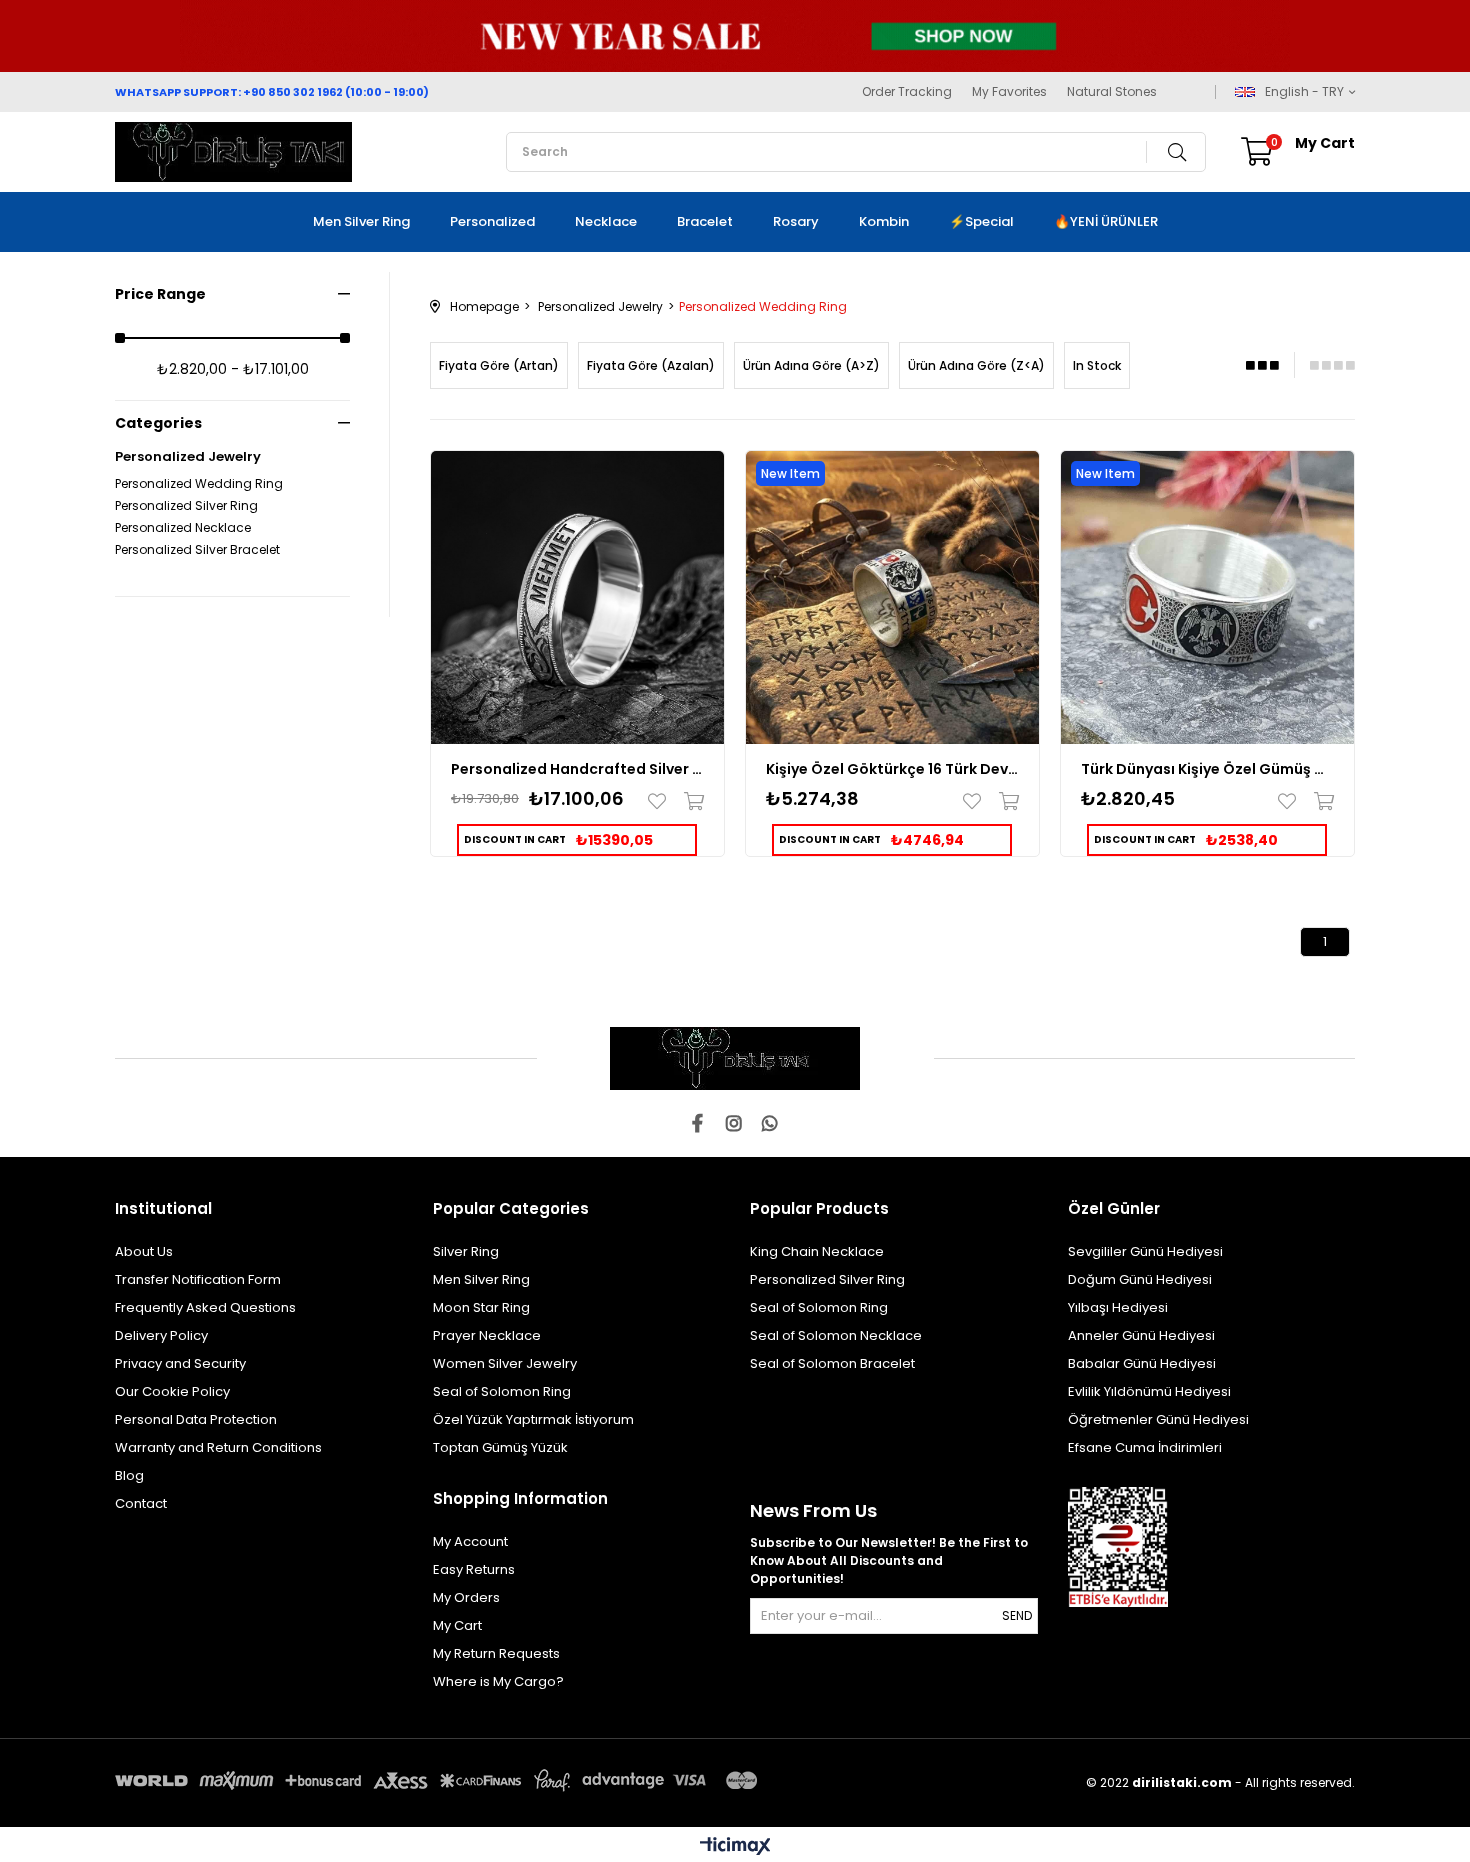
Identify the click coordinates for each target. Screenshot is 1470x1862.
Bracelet (705, 221)
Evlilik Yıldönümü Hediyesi (1149, 1391)
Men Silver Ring (361, 221)
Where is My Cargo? (498, 1681)
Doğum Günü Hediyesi (1140, 1279)
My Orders (466, 1597)
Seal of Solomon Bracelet (832, 1363)
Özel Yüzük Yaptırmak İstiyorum (533, 1419)
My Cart (457, 1625)
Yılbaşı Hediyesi (1118, 1307)
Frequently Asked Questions (205, 1307)
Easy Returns (474, 1569)
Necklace (606, 221)
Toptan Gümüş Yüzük (500, 1447)
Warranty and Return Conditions (218, 1447)
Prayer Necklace (487, 1335)
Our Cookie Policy (172, 1391)
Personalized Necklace (183, 528)
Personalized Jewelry (188, 457)
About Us (144, 1251)
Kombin (884, 221)
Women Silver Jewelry (505, 1363)
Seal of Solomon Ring (502, 1391)
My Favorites (1009, 92)
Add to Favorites (661, 801)
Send (1017, 1615)
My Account (470, 1541)
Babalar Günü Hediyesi (1142, 1363)
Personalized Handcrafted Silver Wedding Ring (577, 769)
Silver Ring (466, 1251)
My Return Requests (496, 1653)
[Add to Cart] (689, 801)
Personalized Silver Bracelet (197, 550)
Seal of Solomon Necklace (836, 1335)
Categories (158, 423)
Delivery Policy (161, 1335)
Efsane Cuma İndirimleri (1145, 1447)
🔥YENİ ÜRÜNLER (1106, 221)
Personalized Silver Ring (186, 506)
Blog (129, 1475)
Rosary (796, 221)
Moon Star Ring (481, 1307)
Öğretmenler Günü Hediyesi (1158, 1419)
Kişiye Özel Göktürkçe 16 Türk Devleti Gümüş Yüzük (892, 769)
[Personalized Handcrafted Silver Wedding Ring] (577, 597)
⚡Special (981, 221)
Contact (141, 1503)
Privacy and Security (180, 1363)
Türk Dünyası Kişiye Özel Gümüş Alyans (1207, 769)
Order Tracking (907, 92)
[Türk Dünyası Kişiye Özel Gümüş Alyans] (1207, 597)
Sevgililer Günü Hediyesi (1145, 1251)
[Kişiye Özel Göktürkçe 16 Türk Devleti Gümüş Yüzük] (892, 597)
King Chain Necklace (817, 1251)
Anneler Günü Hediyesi (1141, 1335)
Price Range (160, 294)
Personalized (492, 221)
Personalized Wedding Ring (199, 484)
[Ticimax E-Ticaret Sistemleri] (735, 1847)
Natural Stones (1112, 92)
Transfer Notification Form (198, 1279)
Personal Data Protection (196, 1419)
